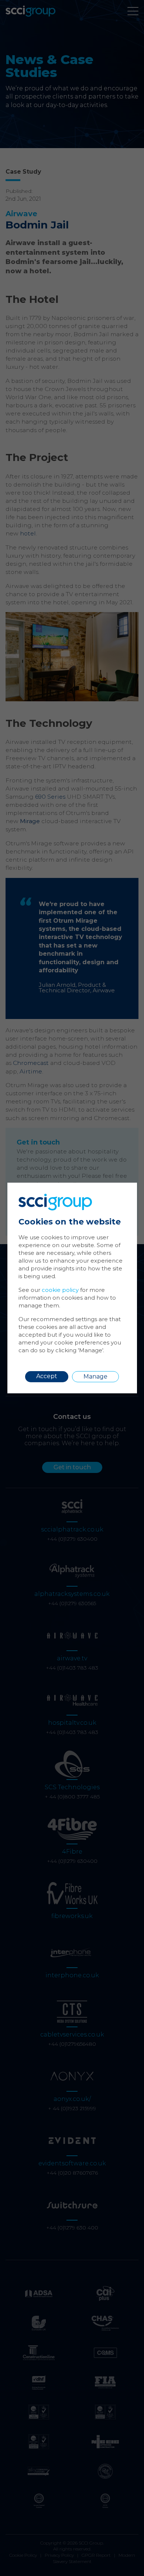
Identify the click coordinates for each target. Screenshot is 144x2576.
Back (114, 1194)
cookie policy (60, 1290)
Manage (95, 1376)
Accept (47, 1376)
